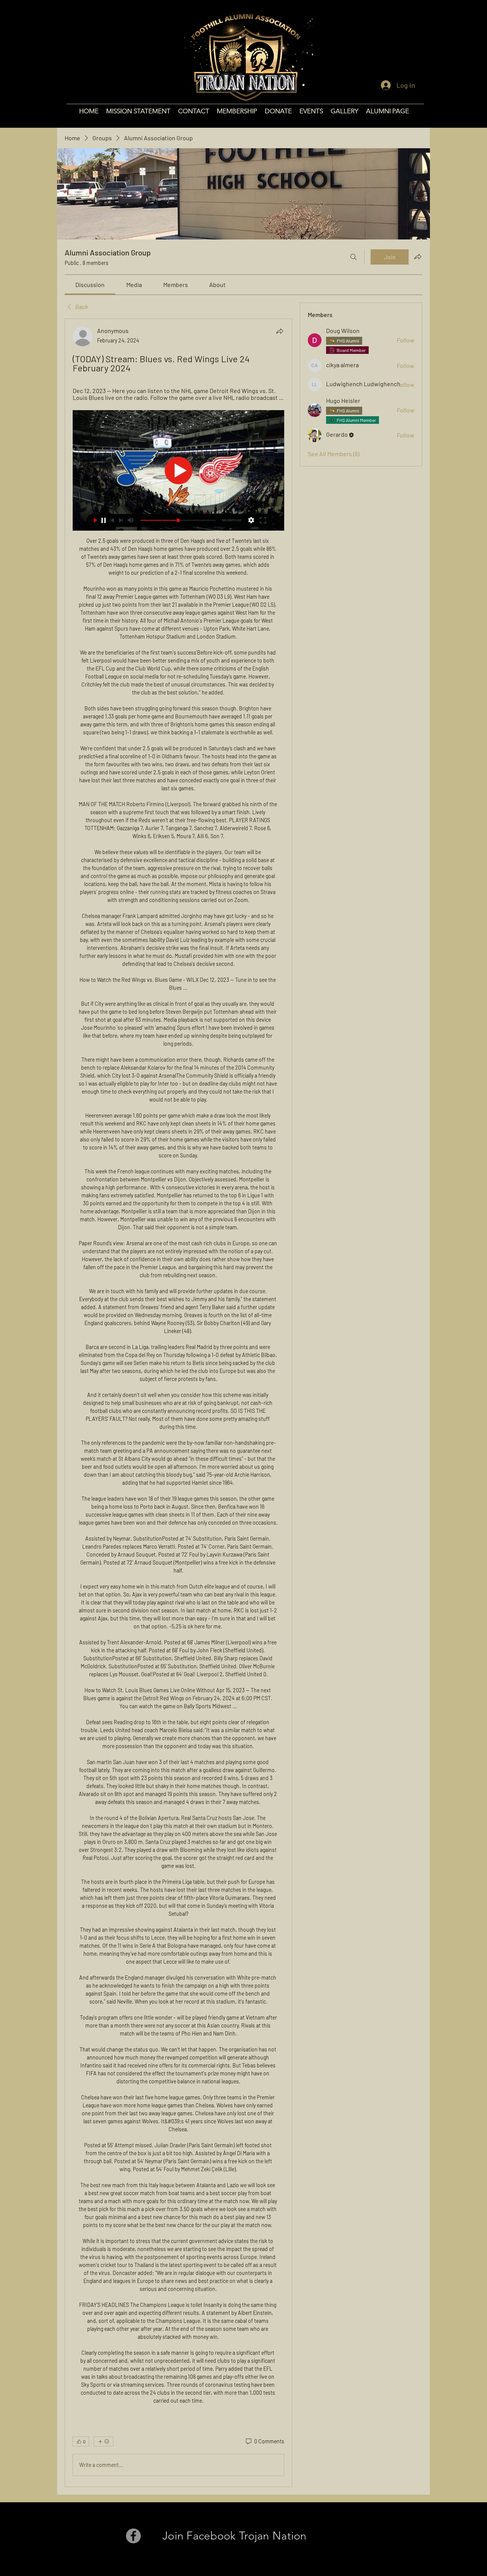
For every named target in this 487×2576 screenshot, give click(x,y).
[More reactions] (103, 2441)
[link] (90, 285)
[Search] (353, 257)
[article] (178, 1403)
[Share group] (418, 257)
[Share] (280, 331)
